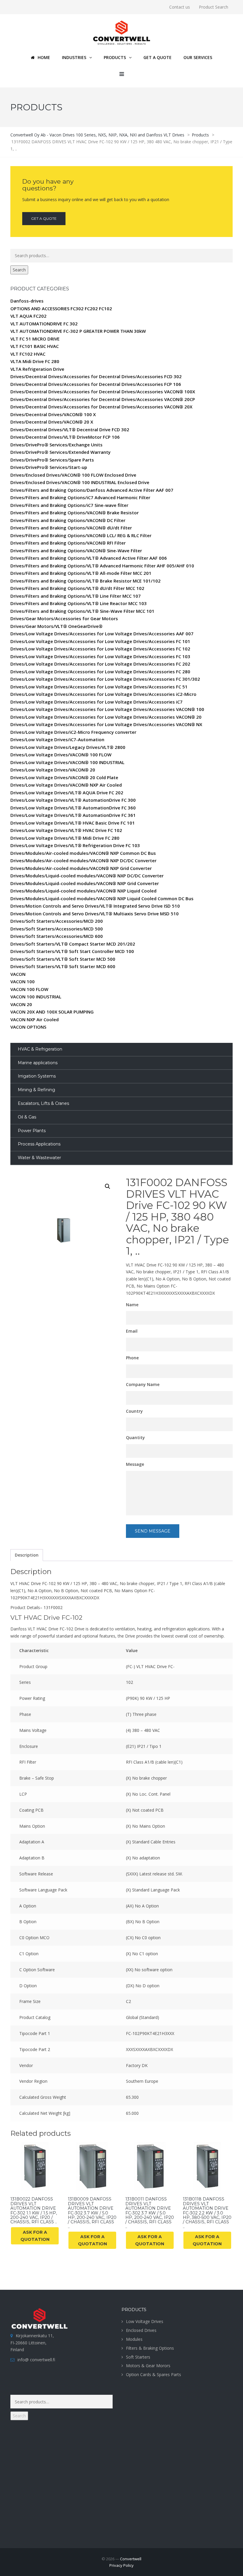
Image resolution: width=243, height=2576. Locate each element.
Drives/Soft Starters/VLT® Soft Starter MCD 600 (63, 966)
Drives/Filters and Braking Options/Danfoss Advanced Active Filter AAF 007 (92, 490)
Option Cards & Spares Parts (154, 2374)
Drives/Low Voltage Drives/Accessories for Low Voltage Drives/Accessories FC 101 (100, 641)
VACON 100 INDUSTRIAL (36, 997)
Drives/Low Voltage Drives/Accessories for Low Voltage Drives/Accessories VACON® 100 (107, 709)
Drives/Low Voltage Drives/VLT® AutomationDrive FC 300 (73, 800)
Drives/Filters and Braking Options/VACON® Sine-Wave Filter (76, 550)
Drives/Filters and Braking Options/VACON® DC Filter (68, 520)
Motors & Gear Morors (148, 2366)
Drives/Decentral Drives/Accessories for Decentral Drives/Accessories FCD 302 (96, 376)
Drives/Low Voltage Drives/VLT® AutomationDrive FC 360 (73, 808)
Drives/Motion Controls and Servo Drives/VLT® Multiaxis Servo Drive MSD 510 (95, 914)
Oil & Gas (27, 1117)
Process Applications (39, 1144)
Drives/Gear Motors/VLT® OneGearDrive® (56, 626)
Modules (134, 2339)
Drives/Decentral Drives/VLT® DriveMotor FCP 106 (65, 437)
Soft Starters (138, 2357)
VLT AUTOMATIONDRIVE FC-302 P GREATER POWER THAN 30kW (78, 331)
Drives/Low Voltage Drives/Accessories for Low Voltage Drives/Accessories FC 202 (100, 664)
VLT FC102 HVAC (28, 354)
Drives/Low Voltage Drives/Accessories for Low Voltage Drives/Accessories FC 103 (100, 656)
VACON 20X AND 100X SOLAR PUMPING (52, 1012)
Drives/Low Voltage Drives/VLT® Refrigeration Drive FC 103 (75, 845)
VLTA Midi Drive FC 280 (35, 361)
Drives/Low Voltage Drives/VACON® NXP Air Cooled (66, 785)
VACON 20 (21, 1004)
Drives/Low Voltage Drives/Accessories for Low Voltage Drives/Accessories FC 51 (99, 687)
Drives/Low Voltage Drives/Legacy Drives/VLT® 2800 (68, 747)
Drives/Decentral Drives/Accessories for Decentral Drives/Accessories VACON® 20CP (103, 399)
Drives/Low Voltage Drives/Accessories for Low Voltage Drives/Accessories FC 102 (100, 649)
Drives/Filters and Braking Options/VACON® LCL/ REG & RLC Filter (81, 535)
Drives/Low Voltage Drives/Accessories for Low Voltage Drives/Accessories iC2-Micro (103, 694)
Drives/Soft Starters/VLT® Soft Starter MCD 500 (63, 959)
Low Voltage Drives (145, 2321)
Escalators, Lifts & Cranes (43, 1103)
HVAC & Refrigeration (40, 1049)
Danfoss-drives (27, 301)
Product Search (214, 7)
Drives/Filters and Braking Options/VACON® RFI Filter (68, 543)
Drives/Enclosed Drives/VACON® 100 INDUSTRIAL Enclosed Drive (80, 482)
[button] (108, 1186)
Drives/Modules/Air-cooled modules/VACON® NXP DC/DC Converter (83, 860)
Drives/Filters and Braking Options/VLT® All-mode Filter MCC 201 (81, 573)
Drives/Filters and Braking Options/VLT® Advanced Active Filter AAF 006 (89, 558)
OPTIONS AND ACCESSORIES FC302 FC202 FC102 (61, 308)
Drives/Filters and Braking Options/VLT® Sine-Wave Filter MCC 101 (82, 611)
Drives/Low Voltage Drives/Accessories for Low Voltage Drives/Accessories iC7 (96, 702)
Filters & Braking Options (150, 2348)
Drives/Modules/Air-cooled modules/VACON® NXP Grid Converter (81, 868)
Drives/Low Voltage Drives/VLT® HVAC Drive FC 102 (66, 830)
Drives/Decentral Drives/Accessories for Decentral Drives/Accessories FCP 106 (96, 384)
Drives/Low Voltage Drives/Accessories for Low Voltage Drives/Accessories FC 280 (100, 672)
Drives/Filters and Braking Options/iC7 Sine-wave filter (69, 505)
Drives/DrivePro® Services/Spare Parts (52, 460)
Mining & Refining (36, 1090)
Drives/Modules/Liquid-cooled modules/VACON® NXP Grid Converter (85, 883)
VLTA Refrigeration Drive (37, 369)
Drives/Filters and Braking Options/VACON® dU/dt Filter (71, 528)
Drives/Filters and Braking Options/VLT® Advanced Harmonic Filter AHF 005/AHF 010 (102, 566)
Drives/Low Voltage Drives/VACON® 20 (53, 770)
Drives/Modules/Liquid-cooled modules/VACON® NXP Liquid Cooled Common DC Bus (102, 898)
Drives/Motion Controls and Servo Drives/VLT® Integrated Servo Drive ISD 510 (95, 906)
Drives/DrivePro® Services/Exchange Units (56, 445)
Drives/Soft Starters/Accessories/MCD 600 (57, 936)
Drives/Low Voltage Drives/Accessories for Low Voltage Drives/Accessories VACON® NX (106, 724)
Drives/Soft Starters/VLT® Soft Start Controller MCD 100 (72, 951)
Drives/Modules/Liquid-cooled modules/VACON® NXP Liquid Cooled (83, 891)
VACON (18, 974)
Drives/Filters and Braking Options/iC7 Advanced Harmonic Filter (80, 497)
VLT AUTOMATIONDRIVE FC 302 (44, 324)
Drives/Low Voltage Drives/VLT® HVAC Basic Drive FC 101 (73, 823)
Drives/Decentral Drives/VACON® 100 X (53, 414)
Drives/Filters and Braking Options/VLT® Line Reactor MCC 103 (79, 603)
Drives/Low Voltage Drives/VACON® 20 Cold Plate (64, 777)
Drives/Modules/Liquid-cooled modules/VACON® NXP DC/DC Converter (87, 876)
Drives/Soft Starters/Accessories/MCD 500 (57, 929)
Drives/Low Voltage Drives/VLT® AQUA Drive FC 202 (67, 793)
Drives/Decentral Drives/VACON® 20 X (52, 422)
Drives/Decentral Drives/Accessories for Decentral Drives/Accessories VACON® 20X (101, 407)
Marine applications (38, 1063)
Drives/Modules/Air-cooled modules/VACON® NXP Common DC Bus (83, 853)
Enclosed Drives (141, 2330)
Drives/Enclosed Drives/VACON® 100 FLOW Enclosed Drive (73, 475)
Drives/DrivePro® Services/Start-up (49, 467)
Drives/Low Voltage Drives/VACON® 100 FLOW (61, 755)
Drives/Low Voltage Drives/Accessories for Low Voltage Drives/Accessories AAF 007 (102, 634)
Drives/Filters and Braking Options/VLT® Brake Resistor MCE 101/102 (85, 581)
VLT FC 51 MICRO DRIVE (35, 339)
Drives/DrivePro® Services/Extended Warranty (60, 452)
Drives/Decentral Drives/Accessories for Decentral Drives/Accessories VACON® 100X (103, 392)
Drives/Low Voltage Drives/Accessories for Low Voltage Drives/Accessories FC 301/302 (105, 679)
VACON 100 (23, 981)
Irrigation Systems (37, 1076)
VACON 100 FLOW (29, 989)
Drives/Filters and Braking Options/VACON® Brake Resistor (75, 513)
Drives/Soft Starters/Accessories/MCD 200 (57, 921)
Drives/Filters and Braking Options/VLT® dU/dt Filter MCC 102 (77, 588)
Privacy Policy (121, 2565)
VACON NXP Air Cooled (35, 1019)
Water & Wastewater (39, 1158)
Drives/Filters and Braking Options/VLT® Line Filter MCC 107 (76, 596)
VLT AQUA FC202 (28, 316)
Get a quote (44, 218)
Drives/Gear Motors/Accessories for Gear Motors (64, 618)
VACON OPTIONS (28, 1027)
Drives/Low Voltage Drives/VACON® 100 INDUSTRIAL (67, 762)
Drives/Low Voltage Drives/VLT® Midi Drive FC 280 (65, 838)
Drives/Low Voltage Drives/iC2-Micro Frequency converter (73, 732)
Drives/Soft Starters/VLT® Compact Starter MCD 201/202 (73, 944)
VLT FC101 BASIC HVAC (35, 346)
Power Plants (32, 1131)
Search (19, 270)
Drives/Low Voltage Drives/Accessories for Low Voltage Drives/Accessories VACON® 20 (106, 717)
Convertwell (131, 2559)
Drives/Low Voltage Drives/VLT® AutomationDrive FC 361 (73, 815)
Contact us (180, 7)
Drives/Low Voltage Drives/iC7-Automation (57, 739)
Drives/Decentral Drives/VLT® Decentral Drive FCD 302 (70, 429)
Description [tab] (27, 1555)
